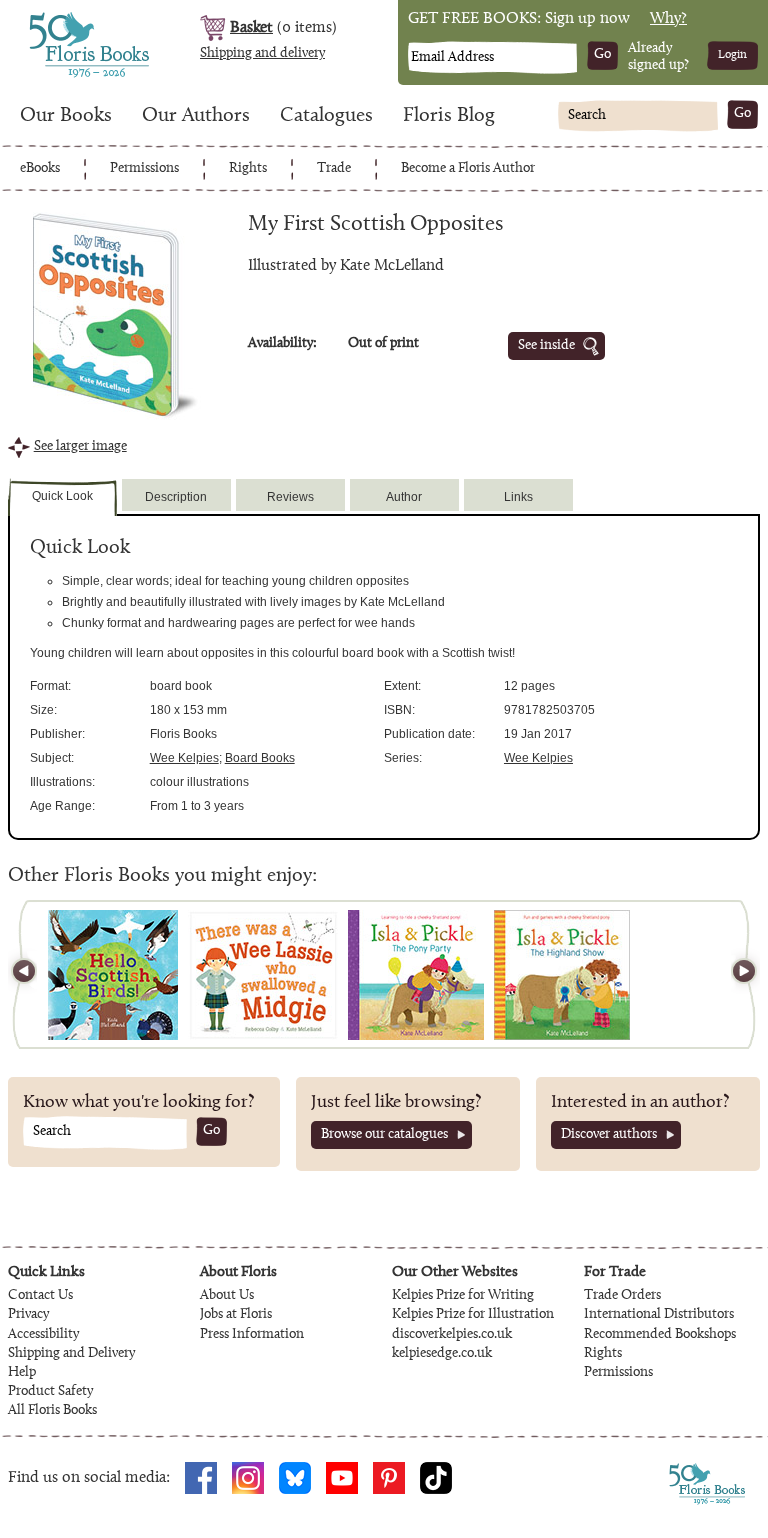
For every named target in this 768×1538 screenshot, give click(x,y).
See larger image (80, 447)
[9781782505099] (562, 975)
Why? (668, 19)
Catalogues (326, 116)
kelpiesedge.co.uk (442, 1354)
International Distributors (659, 1315)
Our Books (66, 116)
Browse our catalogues (384, 1135)
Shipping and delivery (262, 54)
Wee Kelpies (184, 758)
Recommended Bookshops (660, 1335)
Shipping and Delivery (71, 1354)
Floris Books (52, 18)
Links (518, 497)
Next (735, 974)
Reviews (290, 497)
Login (732, 55)
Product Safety (50, 1392)
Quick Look (62, 496)
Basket (251, 28)
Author (404, 497)
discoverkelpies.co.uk (452, 1335)
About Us (227, 1296)
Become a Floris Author (468, 169)
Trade (334, 169)
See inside (546, 346)
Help (22, 1373)
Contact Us (40, 1296)
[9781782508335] (113, 975)
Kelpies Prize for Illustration (473, 1315)
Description (176, 497)
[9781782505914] (416, 975)
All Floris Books (52, 1411)
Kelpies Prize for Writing (463, 1296)
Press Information (252, 1335)
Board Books (260, 758)
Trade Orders (622, 1296)
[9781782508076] (263, 975)
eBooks (40, 169)
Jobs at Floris (236, 1315)
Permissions (144, 169)
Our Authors (196, 116)
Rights (248, 169)
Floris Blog (449, 116)
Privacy (28, 1315)
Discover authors (609, 1135)
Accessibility (43, 1335)
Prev (33, 974)
